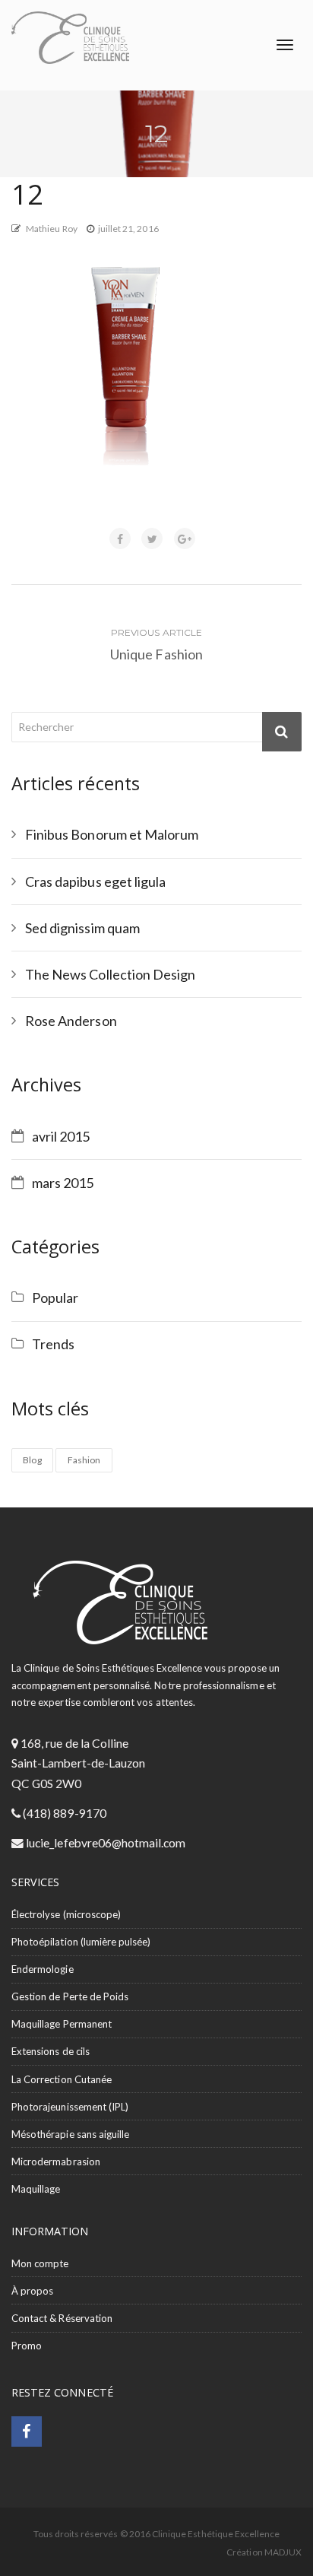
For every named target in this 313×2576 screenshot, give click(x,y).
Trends (53, 1344)
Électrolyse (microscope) (66, 1914)
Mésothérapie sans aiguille (70, 2134)
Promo (27, 2346)
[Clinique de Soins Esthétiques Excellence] (70, 38)
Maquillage (36, 2189)
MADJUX (283, 2552)
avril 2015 (61, 1136)
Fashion (84, 1460)
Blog (32, 1460)
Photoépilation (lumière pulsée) (81, 1942)
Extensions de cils (51, 2051)
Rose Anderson (71, 1021)
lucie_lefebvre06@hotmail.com (104, 1843)
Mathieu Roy (52, 229)
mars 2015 (63, 1183)
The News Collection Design (110, 974)
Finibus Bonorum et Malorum (112, 834)
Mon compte (40, 2263)
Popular (55, 1298)
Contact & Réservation (62, 2318)
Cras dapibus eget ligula (95, 881)
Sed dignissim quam (82, 928)
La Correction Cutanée (62, 2079)
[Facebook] (27, 2433)
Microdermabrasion (56, 2161)
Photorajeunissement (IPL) (70, 2107)
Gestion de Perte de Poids (70, 1996)
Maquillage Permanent (62, 2024)
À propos (32, 2291)
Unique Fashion (156, 654)
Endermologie (43, 1969)
